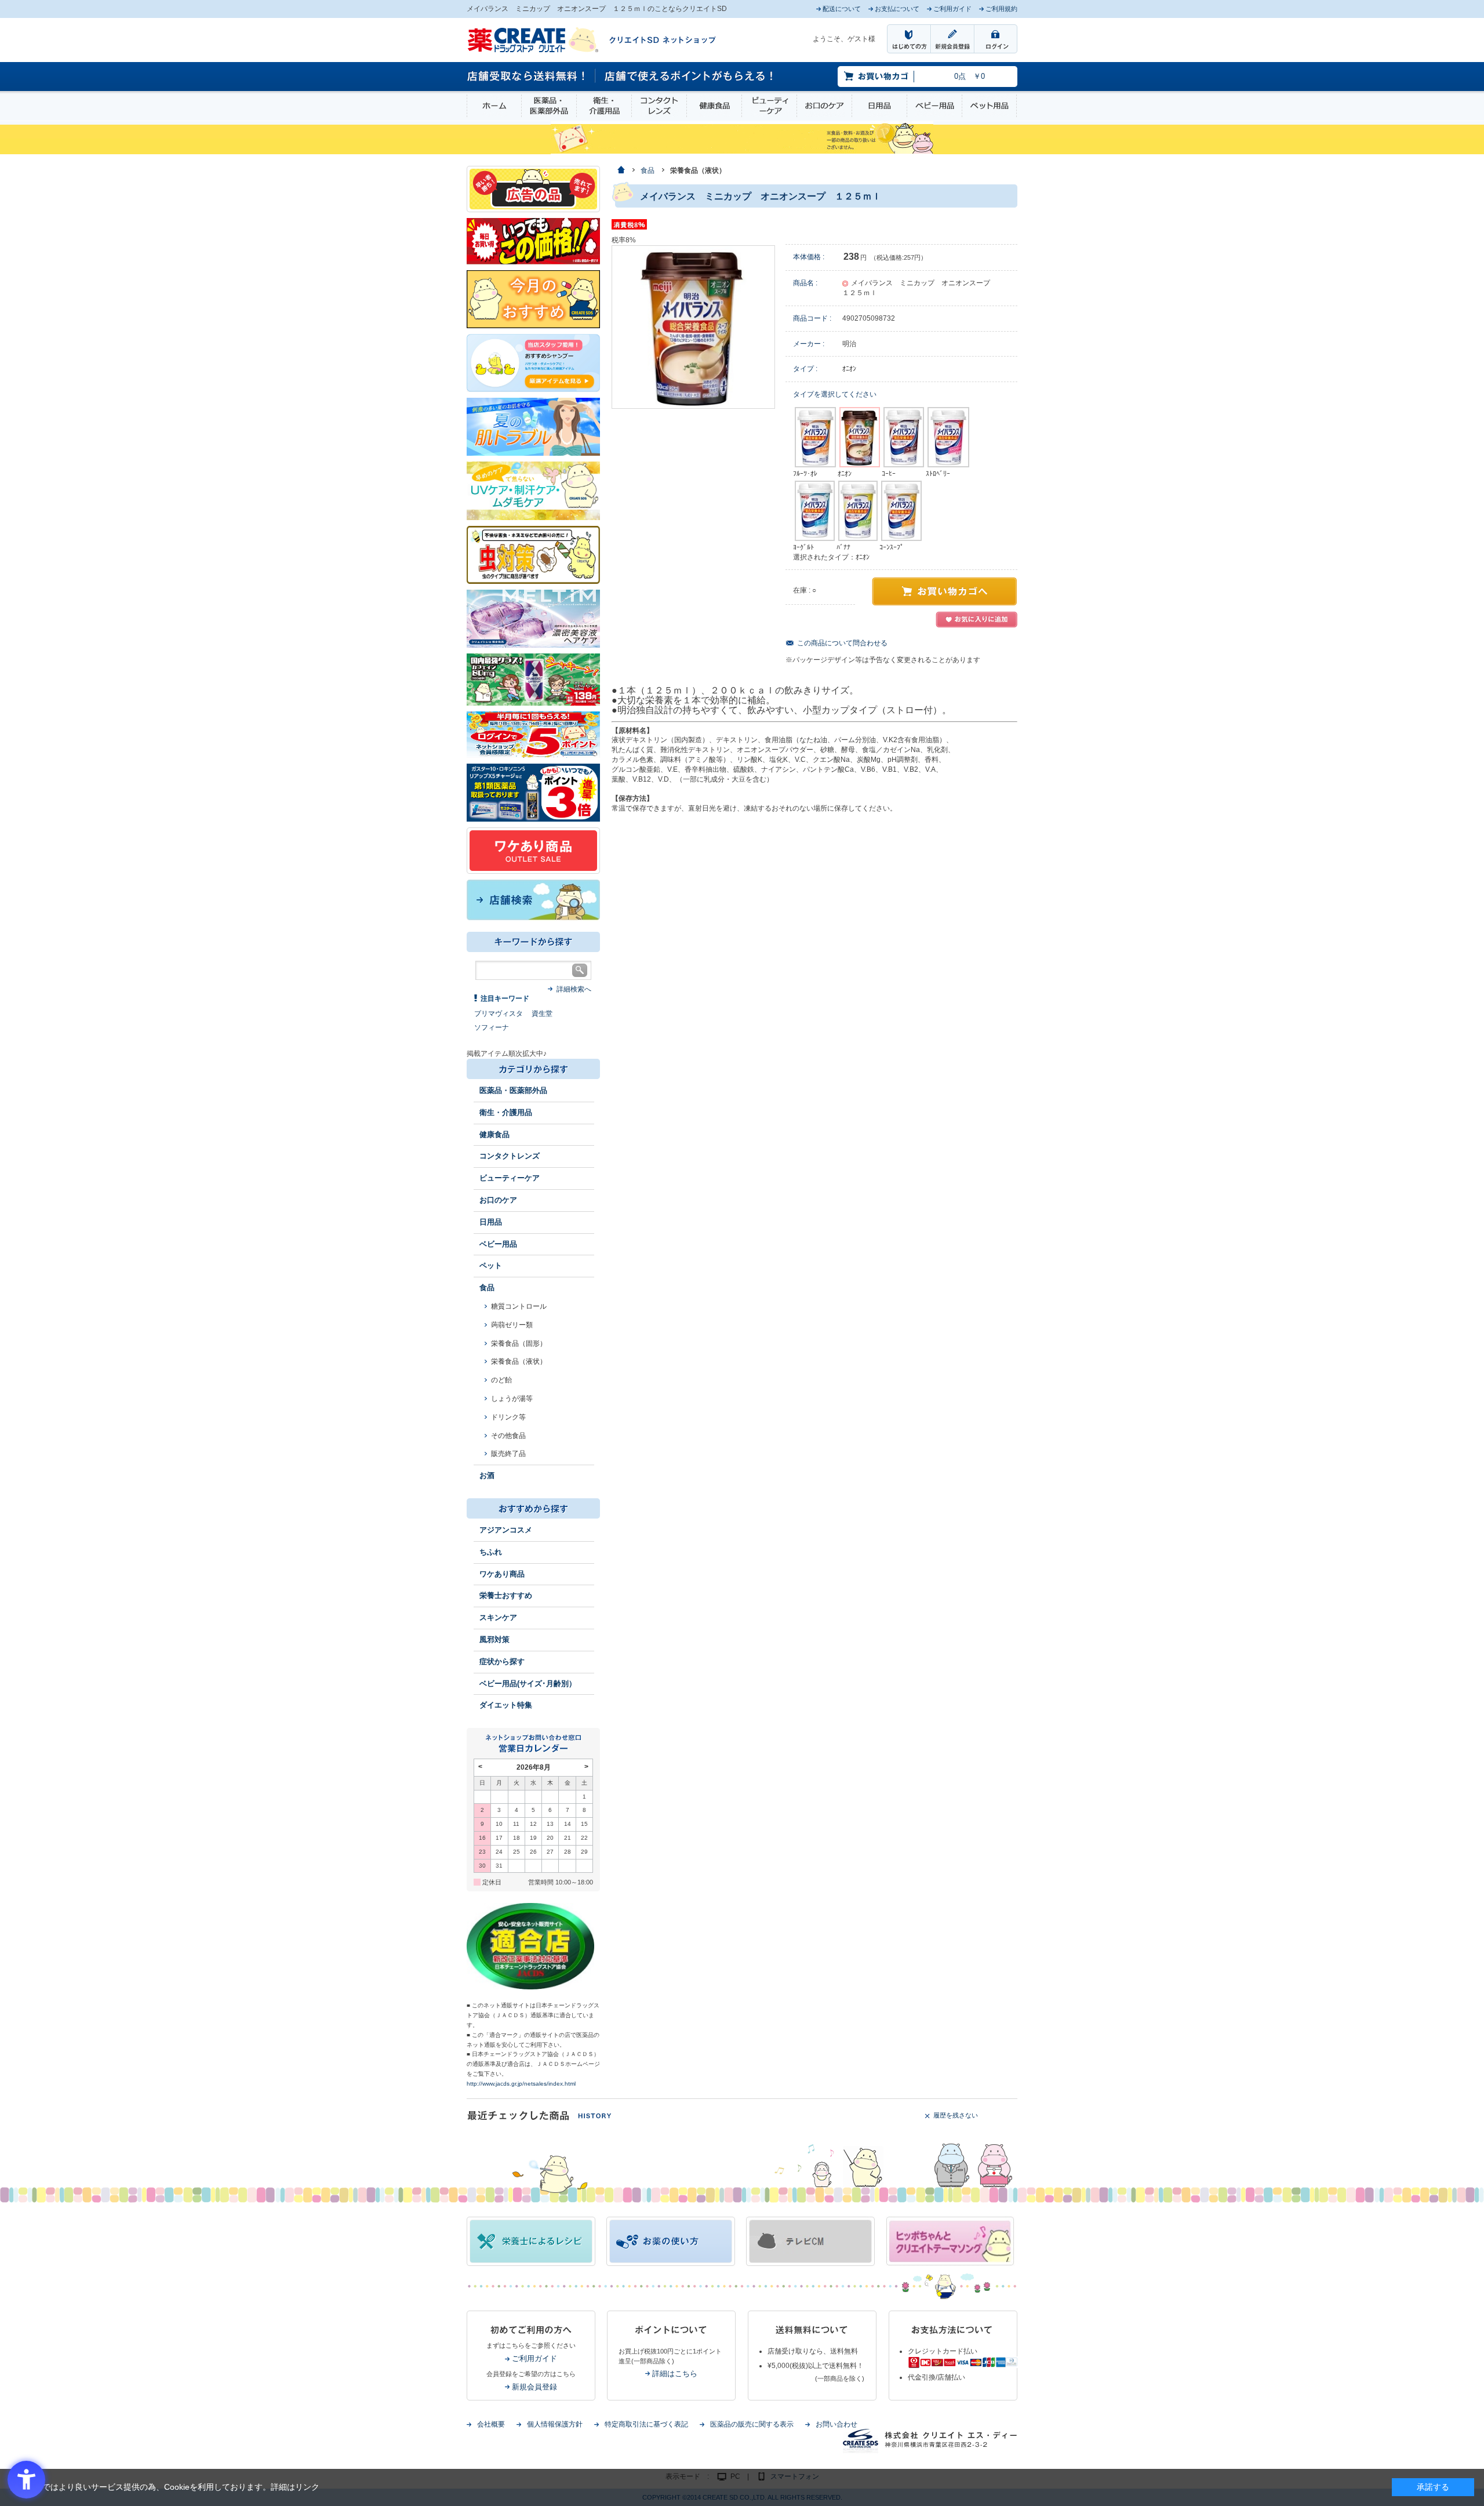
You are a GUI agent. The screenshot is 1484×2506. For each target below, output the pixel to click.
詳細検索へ (574, 989)
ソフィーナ (492, 1027)
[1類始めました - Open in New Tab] (533, 792)
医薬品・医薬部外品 (549, 106)
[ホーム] (621, 171)
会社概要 (491, 2424)
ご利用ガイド (534, 2358)
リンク (307, 2487)
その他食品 (508, 1436)
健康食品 (714, 106)
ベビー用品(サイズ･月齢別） (528, 1684)
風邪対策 (494, 1639)
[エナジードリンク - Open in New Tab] (533, 679)
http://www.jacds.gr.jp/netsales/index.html (521, 2084)
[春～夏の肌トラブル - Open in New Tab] (533, 426)
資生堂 (542, 1014)
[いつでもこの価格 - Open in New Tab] (533, 241)
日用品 (879, 106)
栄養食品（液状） (519, 1361)
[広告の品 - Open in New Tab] (533, 188)
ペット (491, 1265)
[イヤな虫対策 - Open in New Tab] (533, 554)
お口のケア (824, 106)
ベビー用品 (934, 106)
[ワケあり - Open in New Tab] (533, 850)
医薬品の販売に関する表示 (752, 2424)
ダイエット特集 (506, 1705)
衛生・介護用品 (604, 106)
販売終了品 (508, 1454)
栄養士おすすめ (506, 1595)
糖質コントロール (519, 1306)
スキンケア (498, 1617)
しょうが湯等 (512, 1399)
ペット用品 (989, 106)
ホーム (494, 106)
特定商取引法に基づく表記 (646, 2424)
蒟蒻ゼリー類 (512, 1325)
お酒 (487, 1475)
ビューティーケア (769, 106)
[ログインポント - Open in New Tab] (533, 734)
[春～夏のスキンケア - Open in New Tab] (533, 490)
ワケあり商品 (502, 1574)
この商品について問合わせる (842, 643)
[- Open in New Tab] (533, 618)
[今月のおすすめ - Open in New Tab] (533, 299)
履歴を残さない (956, 2115)
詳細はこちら (675, 2374)
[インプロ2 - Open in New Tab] (533, 362)
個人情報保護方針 (555, 2424)
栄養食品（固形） (519, 1343)
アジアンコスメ (506, 1530)
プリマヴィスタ (499, 1014)
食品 (487, 1287)
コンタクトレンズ (659, 106)
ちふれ (491, 1552)
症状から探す (502, 1661)
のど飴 (501, 1380)
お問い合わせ (836, 2424)
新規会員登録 (534, 2387)
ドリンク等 (508, 1417)
